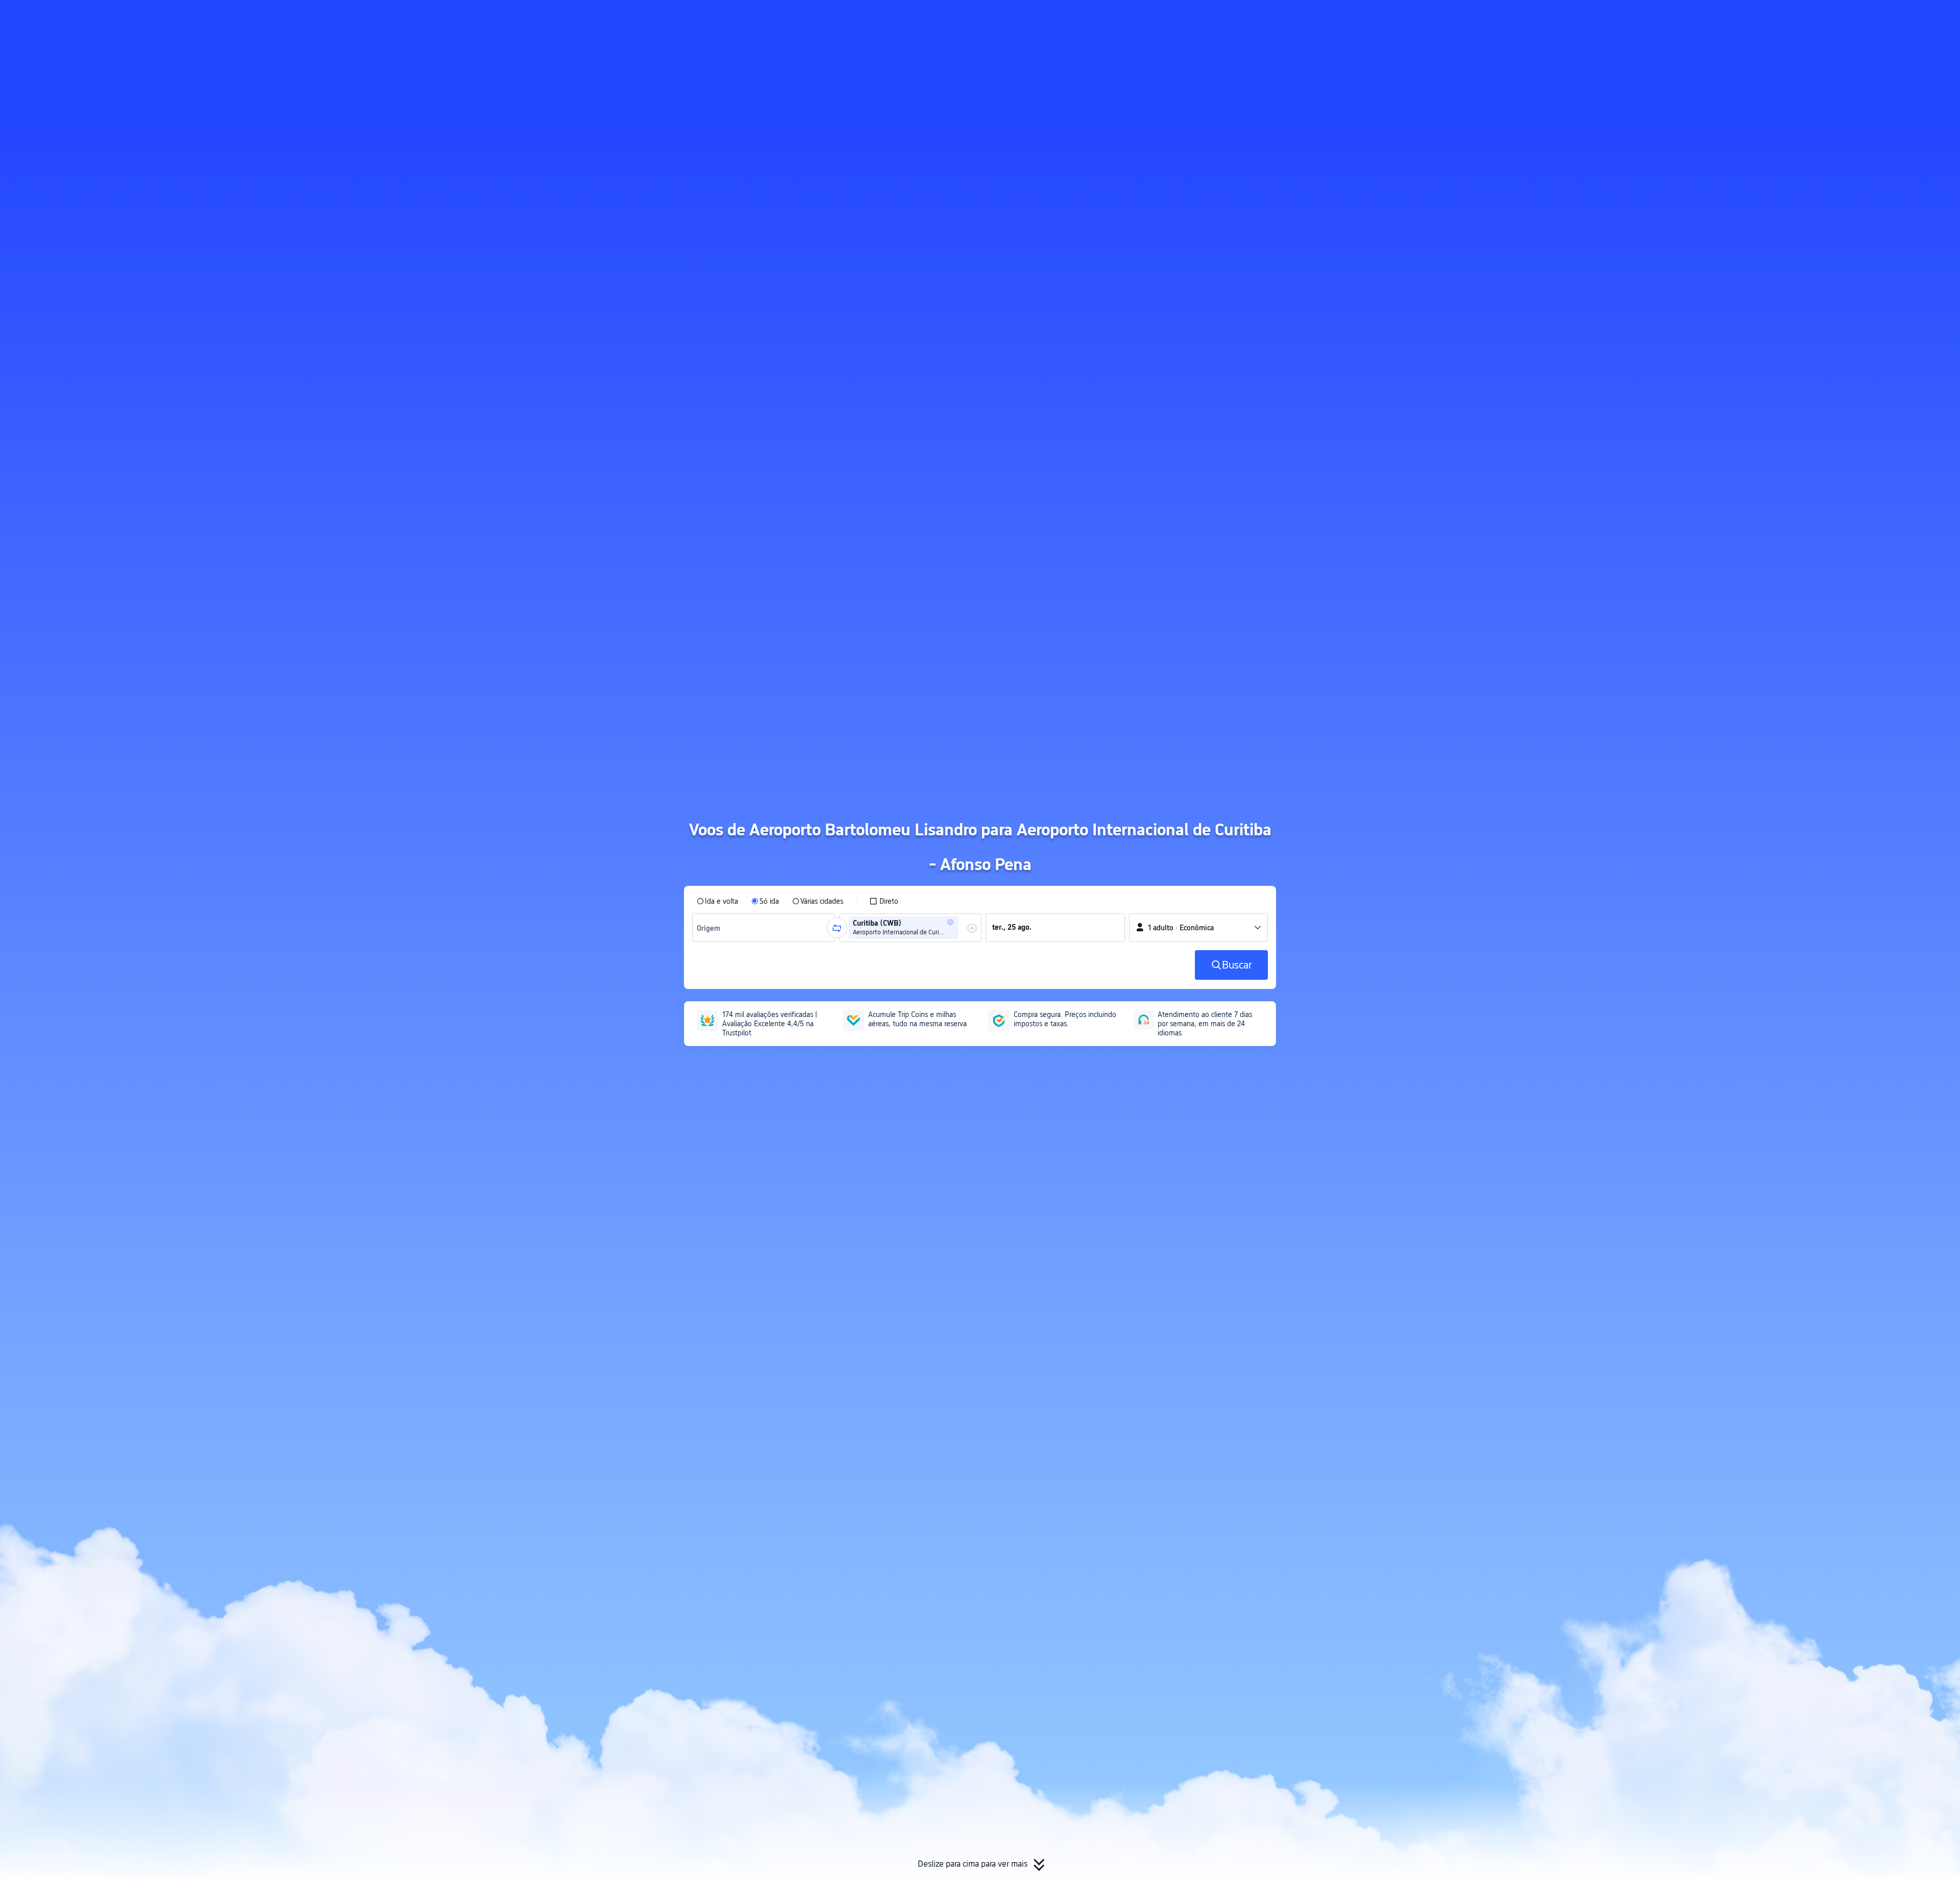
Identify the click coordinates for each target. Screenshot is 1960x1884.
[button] (1389, 17)
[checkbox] (884, 901)
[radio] (717, 901)
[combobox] (711, 928)
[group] (764, 928)
